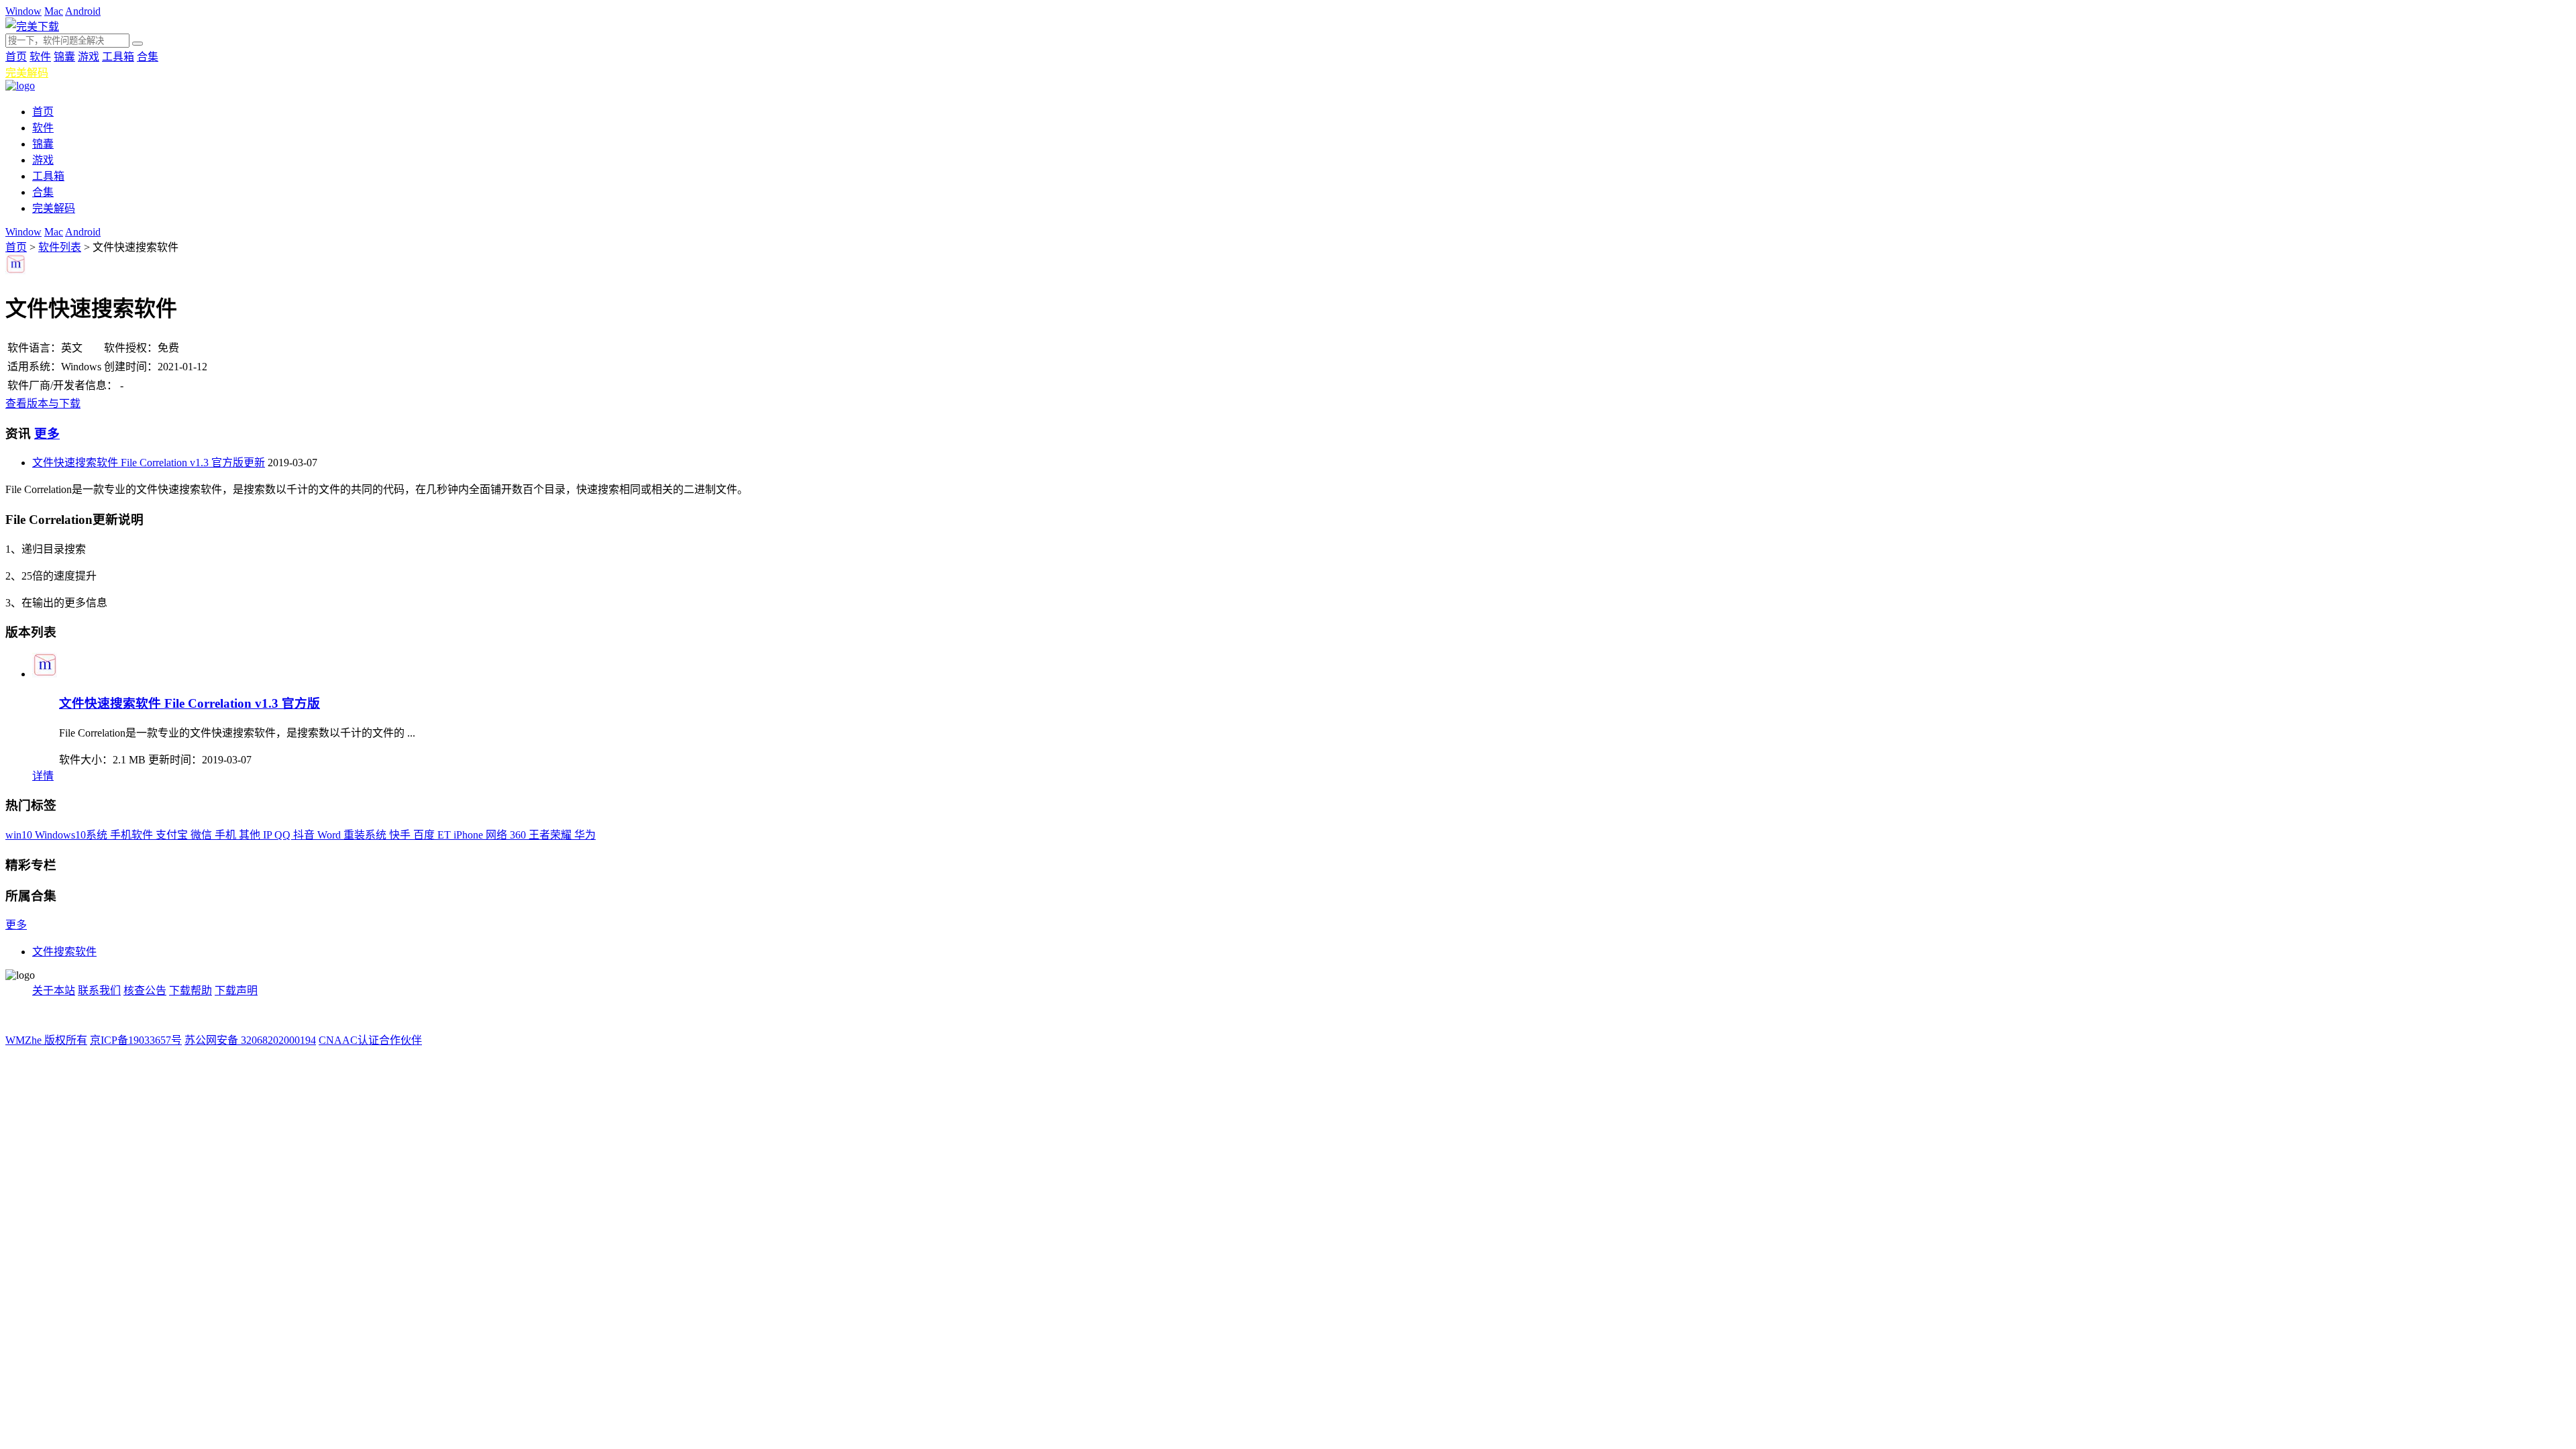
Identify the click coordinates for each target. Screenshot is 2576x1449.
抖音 (305, 835)
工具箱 (118, 57)
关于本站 (54, 990)
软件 (40, 57)
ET (445, 835)
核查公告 (145, 990)
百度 (425, 835)
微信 (203, 835)
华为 (585, 835)
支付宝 (173, 835)
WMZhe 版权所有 (46, 1040)
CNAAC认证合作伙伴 (370, 1040)
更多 (47, 434)
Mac (54, 11)
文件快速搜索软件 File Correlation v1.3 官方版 (190, 703)
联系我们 (99, 990)
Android (83, 11)
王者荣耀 (551, 835)
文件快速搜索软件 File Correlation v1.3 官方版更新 (149, 463)
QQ (284, 835)
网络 (498, 835)
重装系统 (366, 835)
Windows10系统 (72, 835)
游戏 (89, 57)
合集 (148, 57)
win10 (20, 835)
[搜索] (138, 44)
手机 (227, 835)
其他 (251, 835)
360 (519, 835)
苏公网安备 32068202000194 (250, 1040)
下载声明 (236, 990)
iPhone (470, 835)
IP (269, 835)
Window (23, 11)
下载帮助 (191, 990)
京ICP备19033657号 (136, 1040)
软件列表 (60, 247)
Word (330, 835)
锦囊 (64, 57)
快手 (401, 835)
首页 (16, 57)
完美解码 (27, 73)
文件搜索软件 (64, 952)
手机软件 (133, 835)
